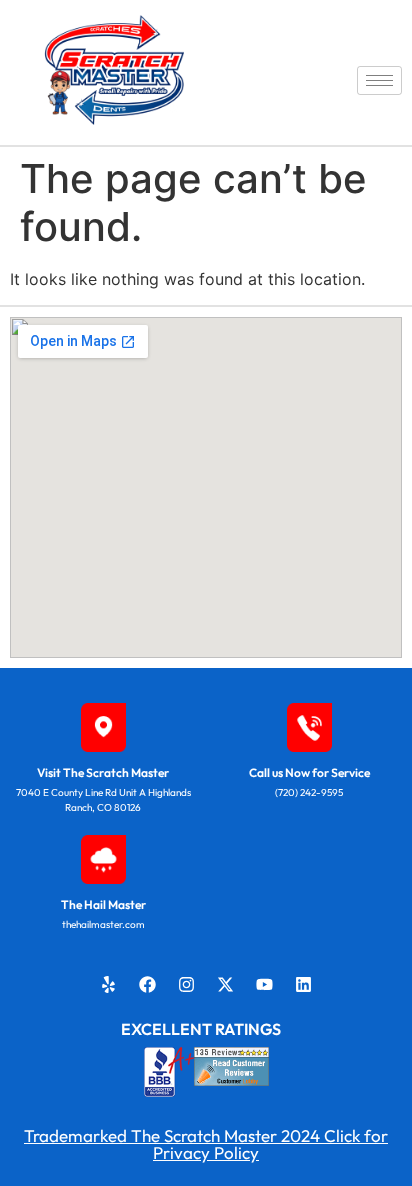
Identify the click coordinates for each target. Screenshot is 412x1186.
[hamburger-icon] (379, 80)
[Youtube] (265, 984)
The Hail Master (103, 904)
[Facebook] (148, 984)
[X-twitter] (226, 984)
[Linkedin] (304, 984)
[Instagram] (187, 984)
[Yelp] (109, 984)
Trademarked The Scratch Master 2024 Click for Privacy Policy (206, 1144)
